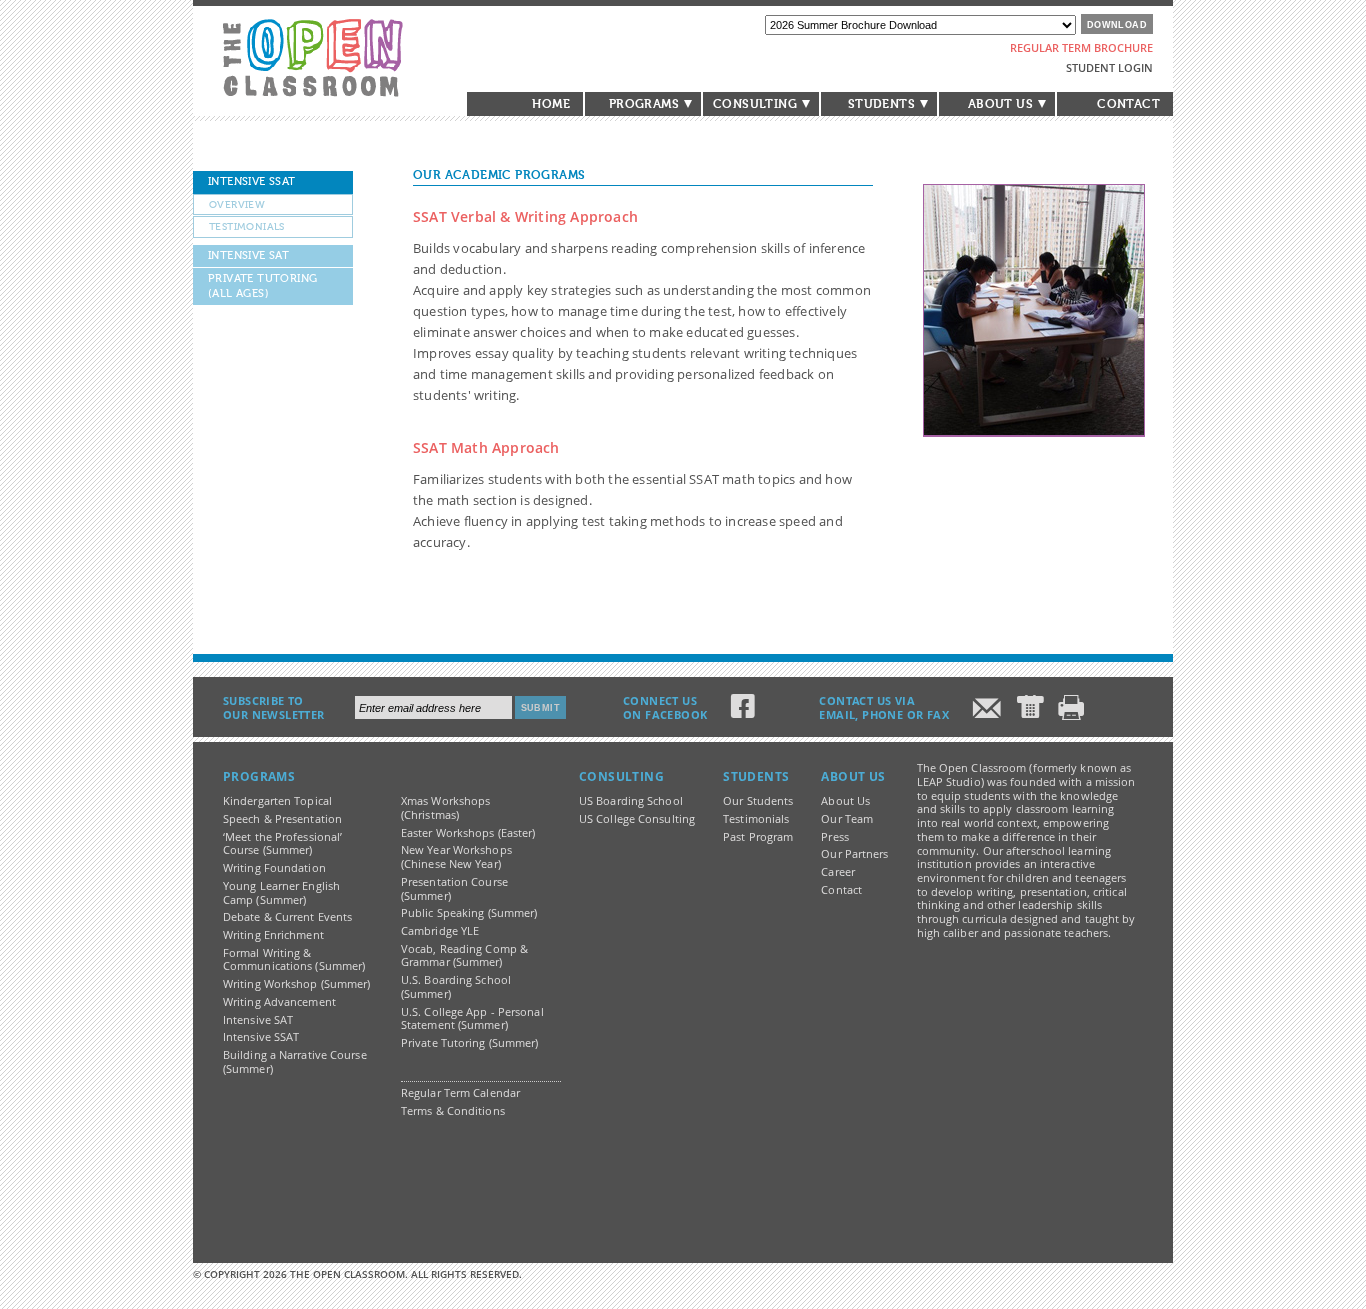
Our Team (847, 819)
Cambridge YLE (440, 931)
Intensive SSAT (252, 181)
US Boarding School (631, 801)
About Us (845, 801)
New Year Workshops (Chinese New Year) (456, 857)
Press (835, 837)
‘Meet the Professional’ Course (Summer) (282, 844)
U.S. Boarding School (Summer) (456, 987)
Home (551, 104)
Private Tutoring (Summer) (470, 1043)
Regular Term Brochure (1081, 47)
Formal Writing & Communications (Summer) (294, 960)
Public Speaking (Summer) (469, 913)
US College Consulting (637, 819)
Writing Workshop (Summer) (297, 984)
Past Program (758, 837)
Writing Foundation (274, 868)
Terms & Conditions (453, 1111)
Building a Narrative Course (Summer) (295, 1062)
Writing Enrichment (273, 935)
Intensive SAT (248, 255)
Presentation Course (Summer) (454, 889)
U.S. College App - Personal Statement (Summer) (472, 1019)
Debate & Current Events (287, 917)
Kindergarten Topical (277, 801)
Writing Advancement (279, 1002)
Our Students (758, 801)
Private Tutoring (262, 286)
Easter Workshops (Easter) (468, 833)
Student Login (1109, 67)
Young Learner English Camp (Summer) (281, 893)
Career (838, 872)
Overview (237, 204)
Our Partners (854, 854)
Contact (1128, 104)
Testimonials (247, 226)
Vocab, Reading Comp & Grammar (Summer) (464, 956)
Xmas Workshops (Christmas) (445, 808)
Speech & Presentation (282, 819)
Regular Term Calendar (460, 1093)
